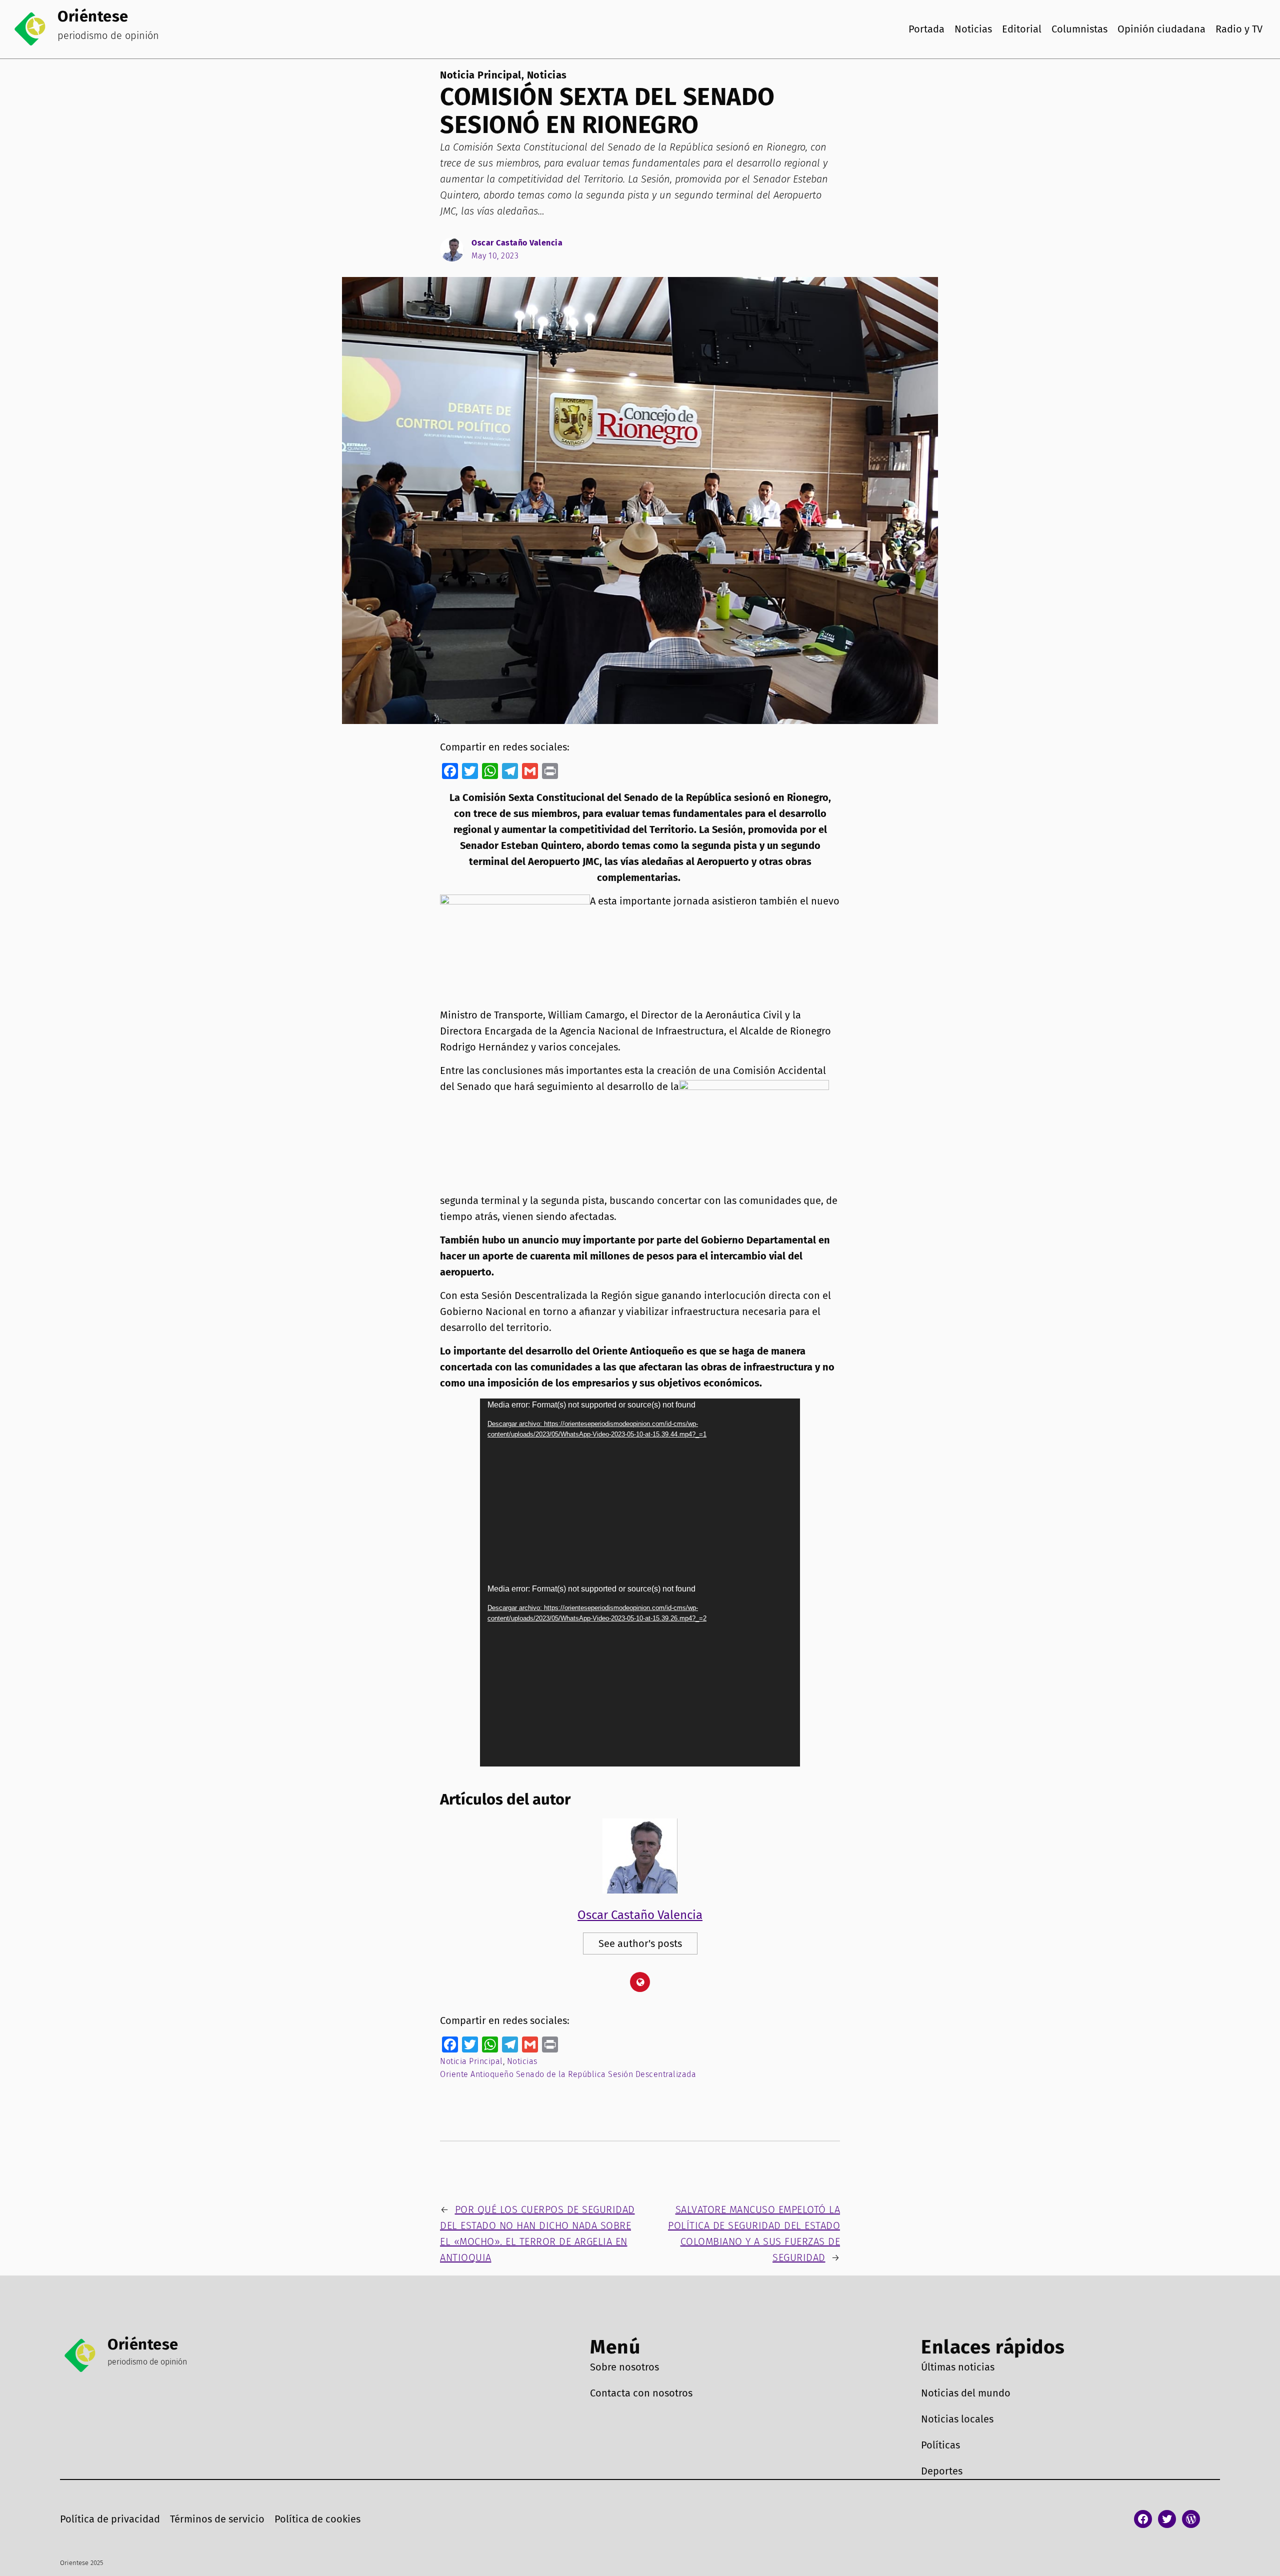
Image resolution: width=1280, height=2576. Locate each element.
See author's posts (640, 1943)
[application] (640, 1490)
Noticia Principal (481, 75)
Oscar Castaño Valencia (517, 243)
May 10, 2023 (495, 256)
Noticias (547, 75)
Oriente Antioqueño (477, 2074)
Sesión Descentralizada (652, 2074)
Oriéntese (93, 16)
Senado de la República (561, 2074)
